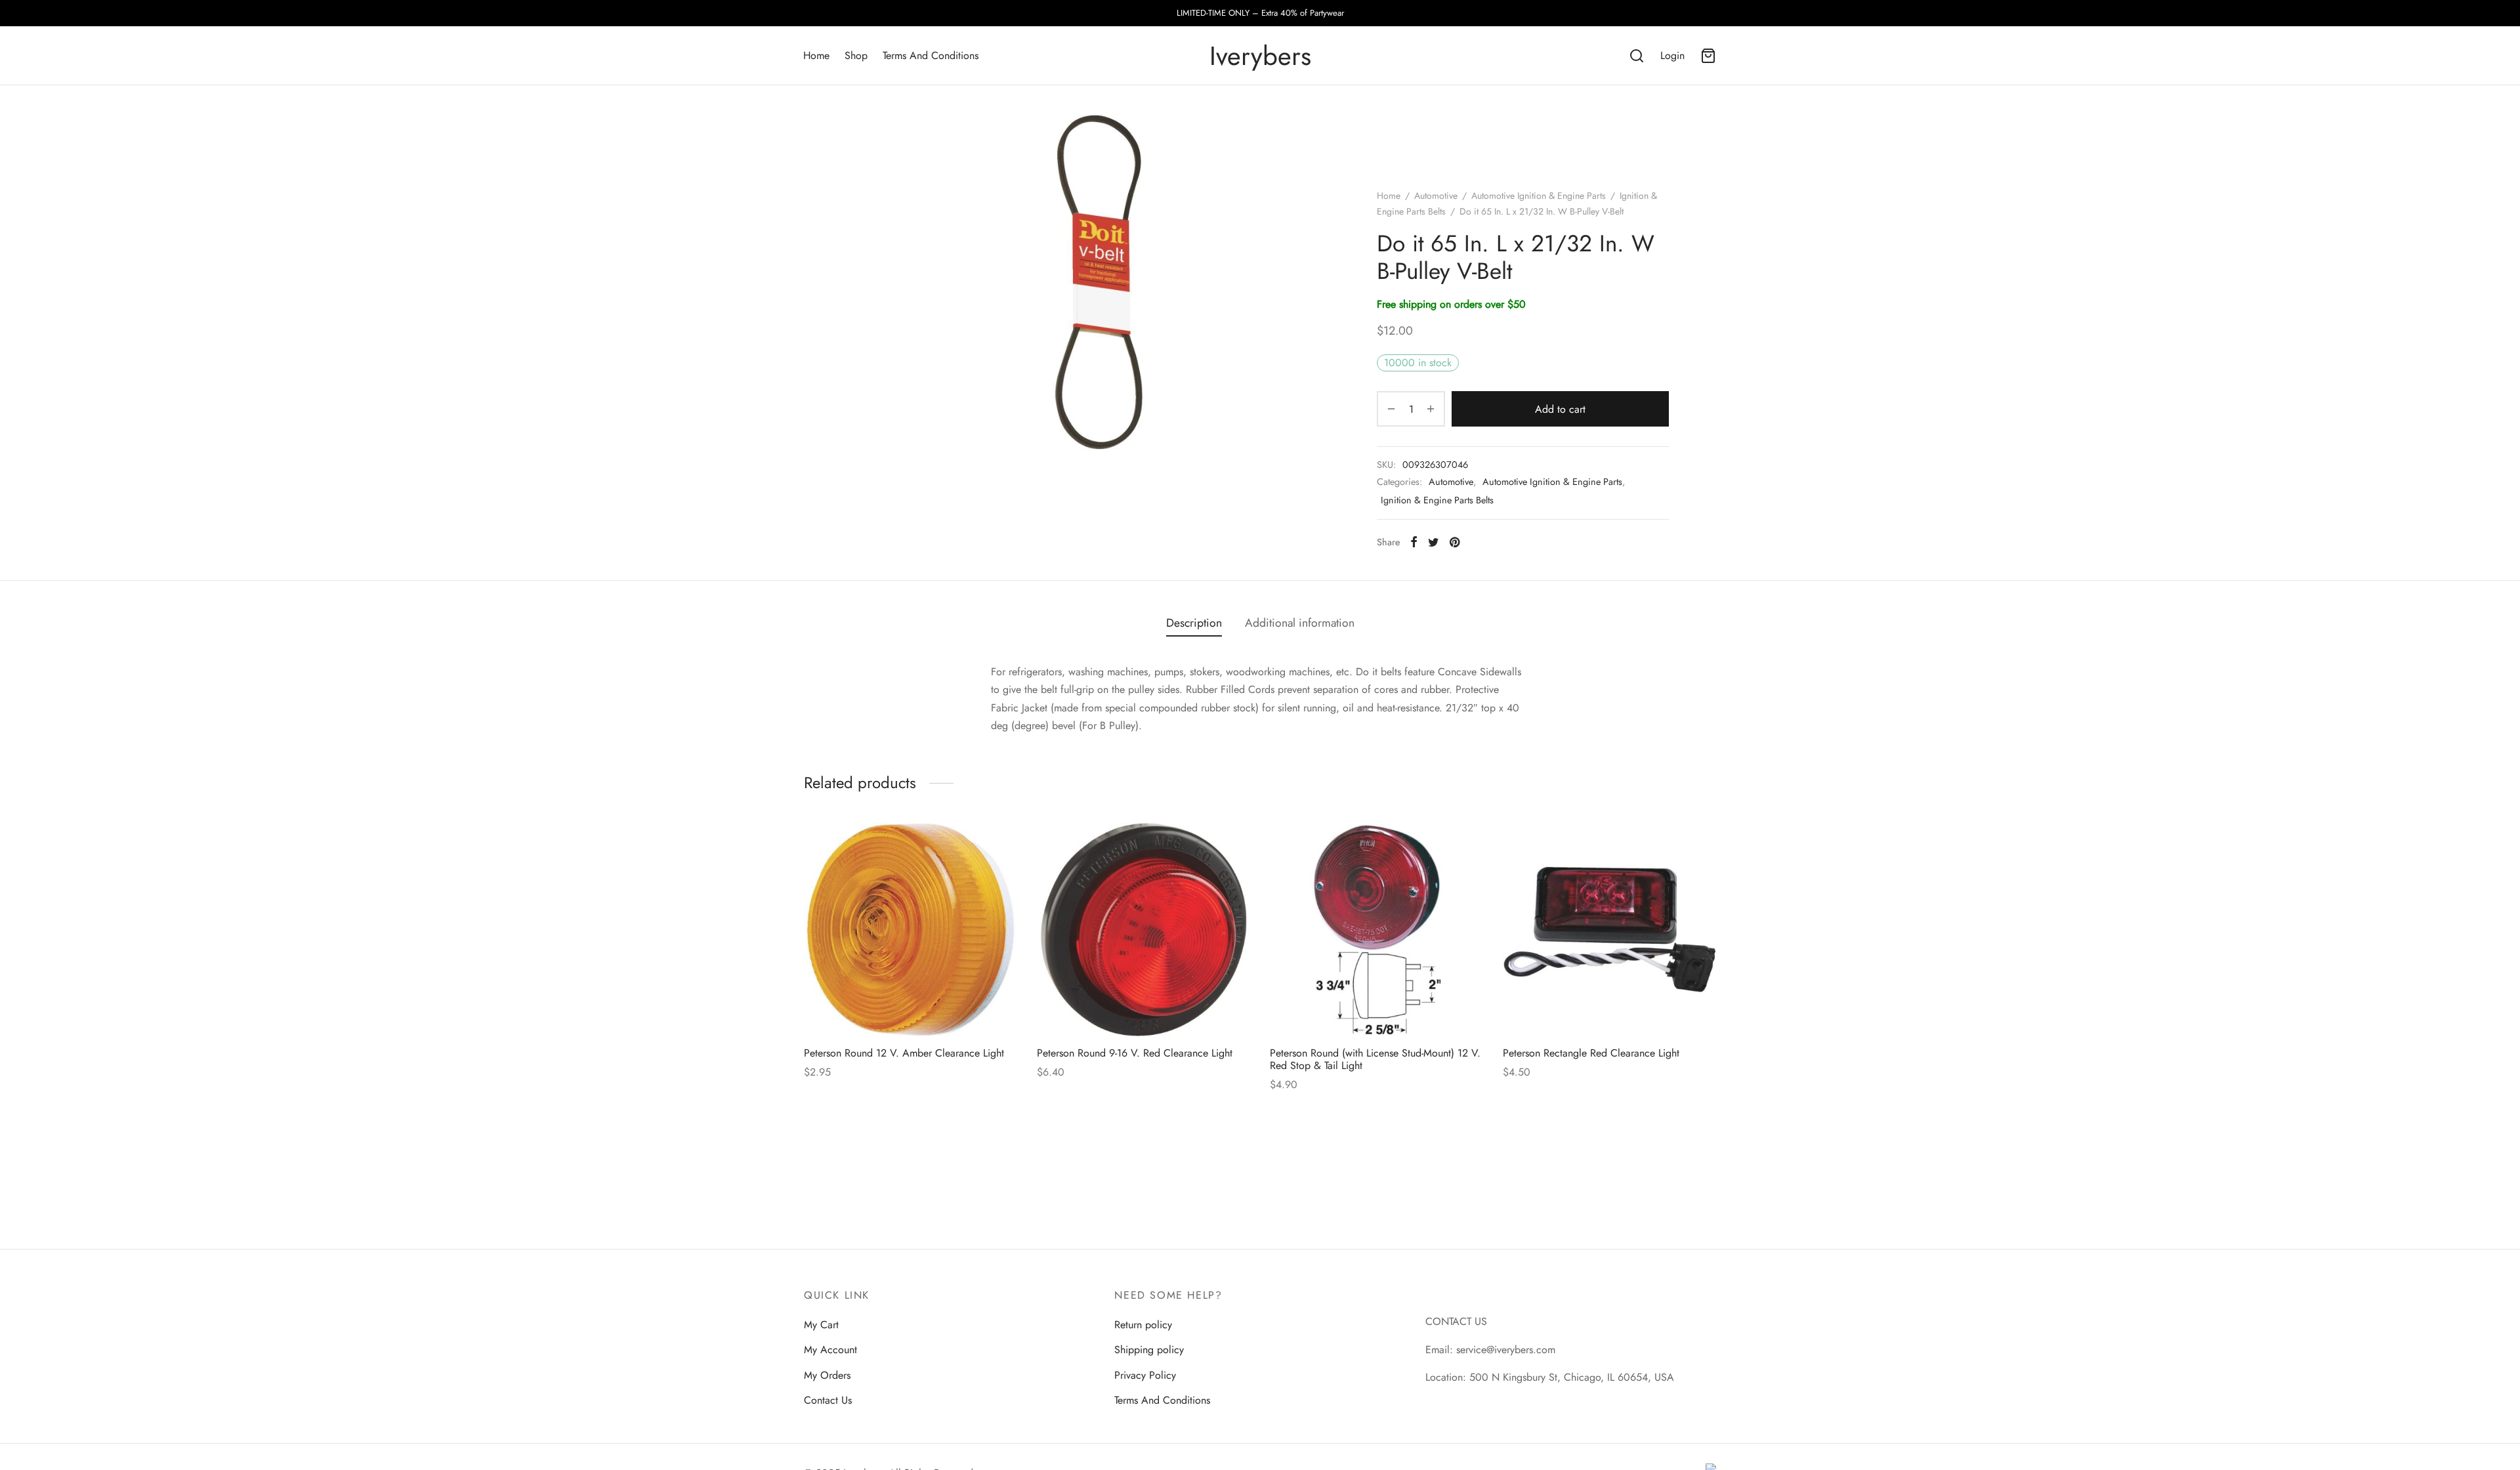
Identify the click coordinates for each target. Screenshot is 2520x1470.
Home (816, 55)
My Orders (827, 1375)
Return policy (1143, 1325)
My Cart (821, 1325)
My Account (830, 1350)
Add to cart (1560, 409)
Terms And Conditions (931, 55)
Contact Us (828, 1400)
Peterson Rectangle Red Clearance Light (1591, 1053)
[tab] (1194, 623)
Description (1194, 623)
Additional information (1300, 623)
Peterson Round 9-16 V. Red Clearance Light (1135, 1053)
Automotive (1436, 196)
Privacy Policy (1145, 1375)
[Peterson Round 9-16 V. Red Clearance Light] (1144, 930)
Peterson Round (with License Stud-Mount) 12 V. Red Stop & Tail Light (1375, 1059)
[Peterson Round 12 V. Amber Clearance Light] (911, 930)
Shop (856, 55)
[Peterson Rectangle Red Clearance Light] (1609, 930)
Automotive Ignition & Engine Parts (1539, 196)
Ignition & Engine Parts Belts (1437, 500)
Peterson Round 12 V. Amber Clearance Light (904, 1053)
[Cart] (1708, 56)
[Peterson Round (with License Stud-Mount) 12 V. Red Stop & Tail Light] (1376, 930)
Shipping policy (1149, 1350)
